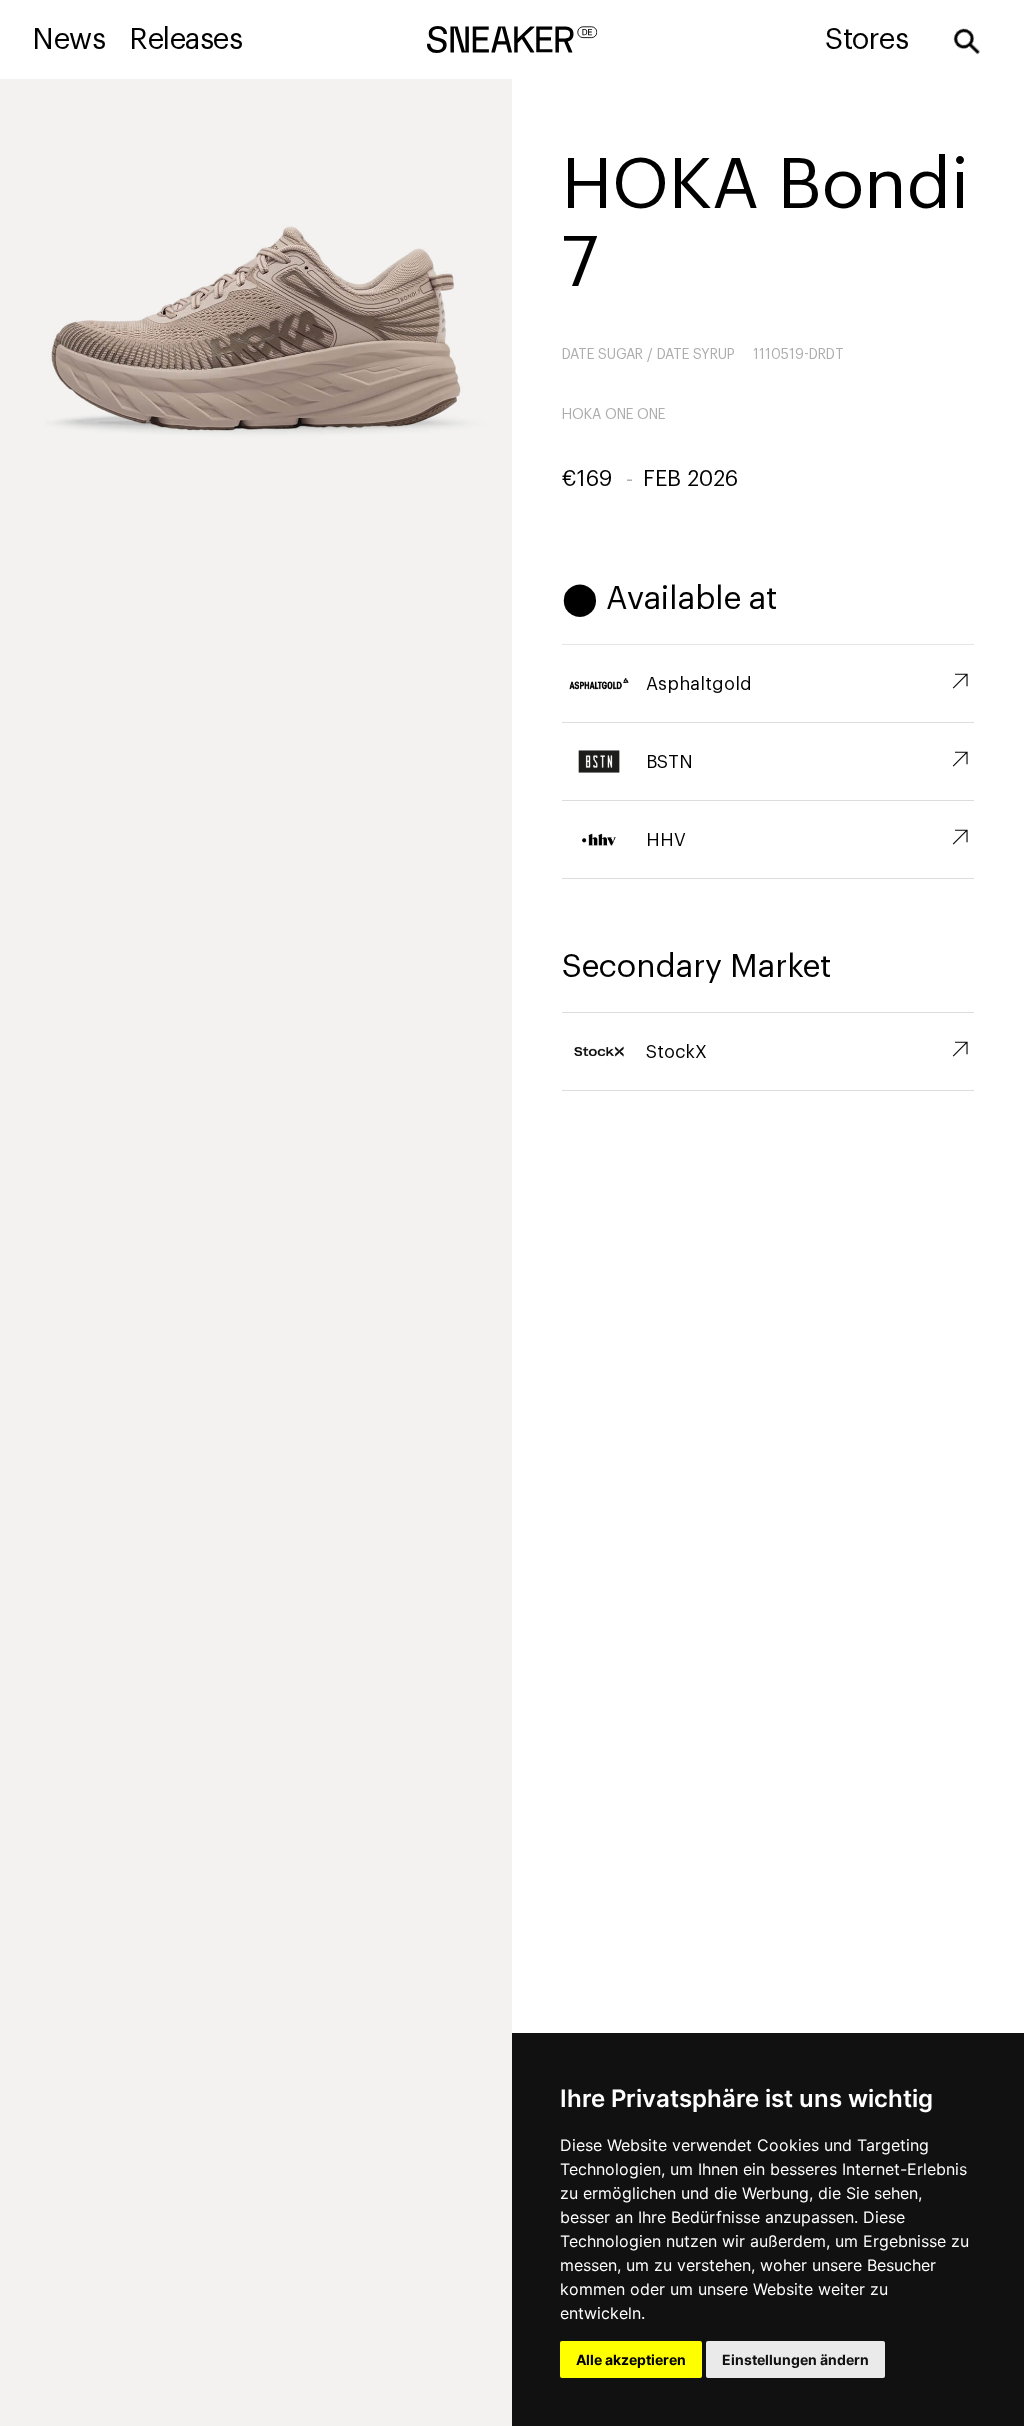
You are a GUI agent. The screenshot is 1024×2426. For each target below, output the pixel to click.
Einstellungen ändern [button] (795, 2359)
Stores (866, 39)
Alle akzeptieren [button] (631, 2359)
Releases (185, 39)
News (68, 39)
